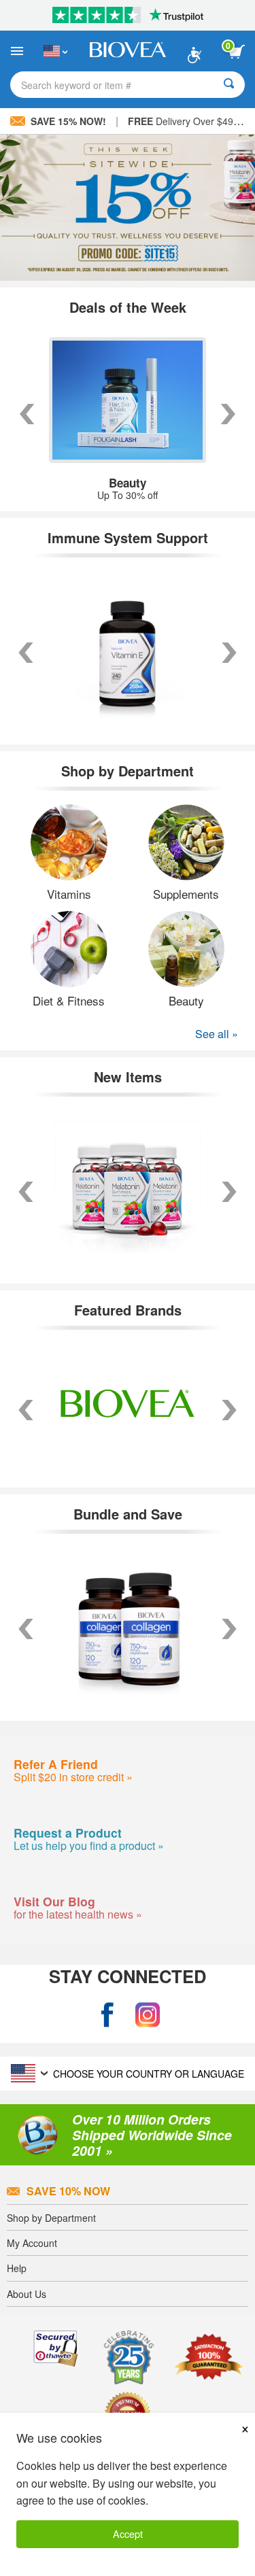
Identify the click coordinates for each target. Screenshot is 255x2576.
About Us (27, 2294)
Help (17, 2268)
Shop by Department (51, 2218)
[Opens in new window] (107, 2015)
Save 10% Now (68, 2191)
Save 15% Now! (68, 121)
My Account (32, 2243)
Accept (128, 2534)
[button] (26, 1410)
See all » (217, 1034)
